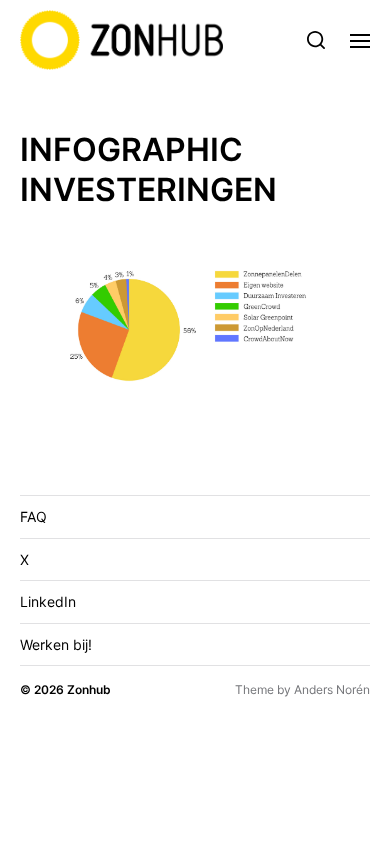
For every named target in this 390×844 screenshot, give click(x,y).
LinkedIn (48, 601)
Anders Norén (332, 689)
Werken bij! (56, 644)
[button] (316, 40)
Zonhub (89, 689)
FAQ (33, 516)
